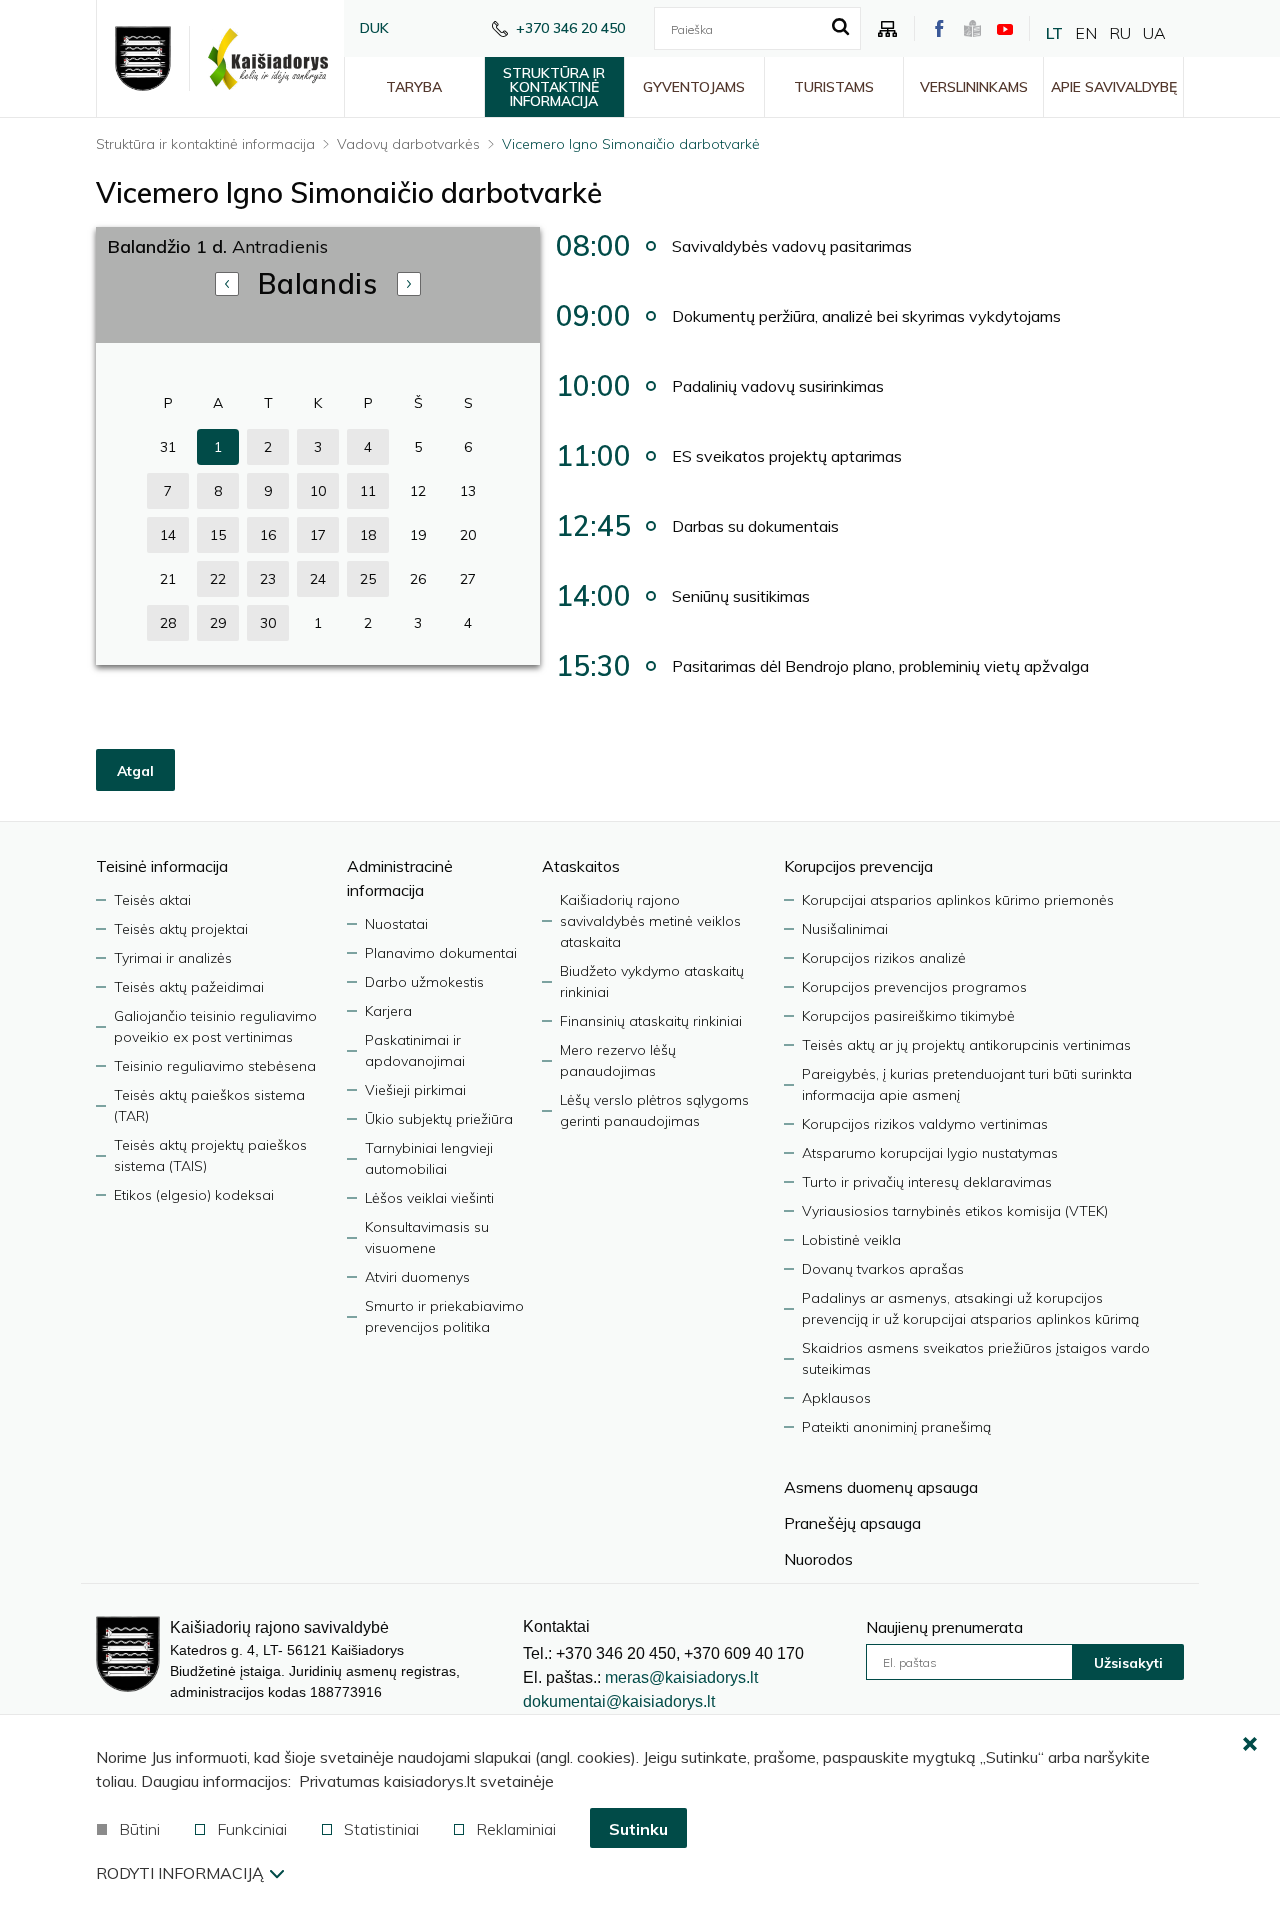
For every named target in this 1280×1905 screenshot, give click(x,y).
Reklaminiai (516, 1829)
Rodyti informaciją (180, 1873)
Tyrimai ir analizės (173, 958)
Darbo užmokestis (424, 982)
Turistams (834, 87)
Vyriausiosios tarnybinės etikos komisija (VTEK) (955, 1211)
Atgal (135, 771)
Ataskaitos (581, 866)
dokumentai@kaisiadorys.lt (619, 1701)
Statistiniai (381, 1829)
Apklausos (836, 1398)
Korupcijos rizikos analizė (884, 958)
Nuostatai (396, 924)
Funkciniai (252, 1829)
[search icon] (840, 28)
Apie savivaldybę (1114, 87)
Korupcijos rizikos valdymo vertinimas (925, 1124)
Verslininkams (974, 87)
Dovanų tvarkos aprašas (883, 1269)
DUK (374, 28)
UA (1154, 33)
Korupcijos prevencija (858, 866)
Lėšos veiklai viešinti (429, 1198)
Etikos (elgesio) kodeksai (194, 1195)
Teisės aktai (152, 900)
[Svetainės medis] (888, 29)
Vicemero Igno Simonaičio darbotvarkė (631, 144)
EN (1086, 33)
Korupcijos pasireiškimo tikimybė (908, 1016)
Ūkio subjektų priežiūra (439, 1119)
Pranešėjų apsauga (852, 1523)
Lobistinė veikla (851, 1240)
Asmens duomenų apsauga (881, 1487)
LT (1054, 33)
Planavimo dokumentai (441, 953)
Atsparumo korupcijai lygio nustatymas (930, 1153)
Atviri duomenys (417, 1277)
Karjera (388, 1011)
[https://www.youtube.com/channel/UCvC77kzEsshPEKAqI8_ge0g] (1005, 29)
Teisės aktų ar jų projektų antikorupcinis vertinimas (966, 1045)
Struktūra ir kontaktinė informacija (554, 87)
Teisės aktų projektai (181, 929)
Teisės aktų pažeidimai (189, 987)
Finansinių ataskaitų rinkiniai (651, 1021)
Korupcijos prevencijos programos (914, 987)
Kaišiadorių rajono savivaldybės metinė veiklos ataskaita (650, 921)
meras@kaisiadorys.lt (681, 1677)
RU (1120, 33)
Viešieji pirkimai (415, 1090)
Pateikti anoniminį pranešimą (896, 1427)
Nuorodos (818, 1559)
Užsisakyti (1128, 1663)
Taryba (414, 87)
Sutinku (638, 1829)
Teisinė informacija (162, 866)
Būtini (139, 1829)
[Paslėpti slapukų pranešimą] (1250, 1745)
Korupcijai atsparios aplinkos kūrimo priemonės (958, 900)
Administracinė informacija (400, 878)
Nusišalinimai (845, 929)
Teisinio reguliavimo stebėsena (215, 1066)
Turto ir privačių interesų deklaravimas (927, 1182)
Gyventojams (694, 87)
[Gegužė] (409, 284)
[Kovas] (227, 284)
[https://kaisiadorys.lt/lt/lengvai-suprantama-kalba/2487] (972, 28)
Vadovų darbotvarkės (408, 144)
